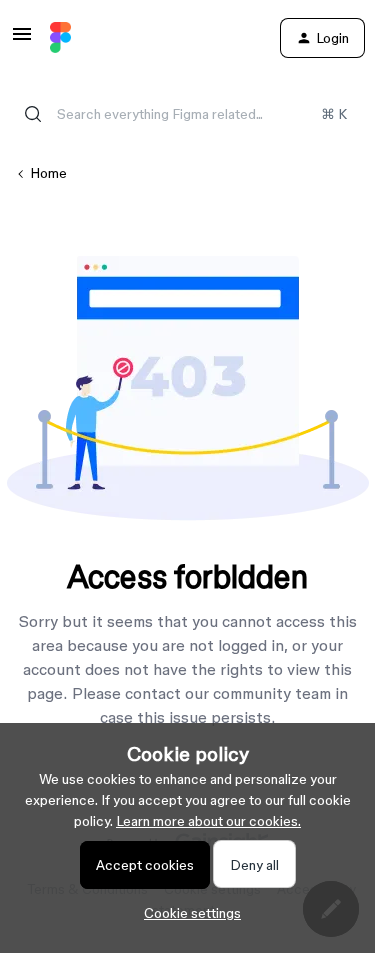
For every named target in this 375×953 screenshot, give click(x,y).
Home (48, 173)
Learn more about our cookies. (208, 821)
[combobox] (187, 114)
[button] (22, 41)
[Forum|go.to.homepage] (60, 38)
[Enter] (33, 114)
